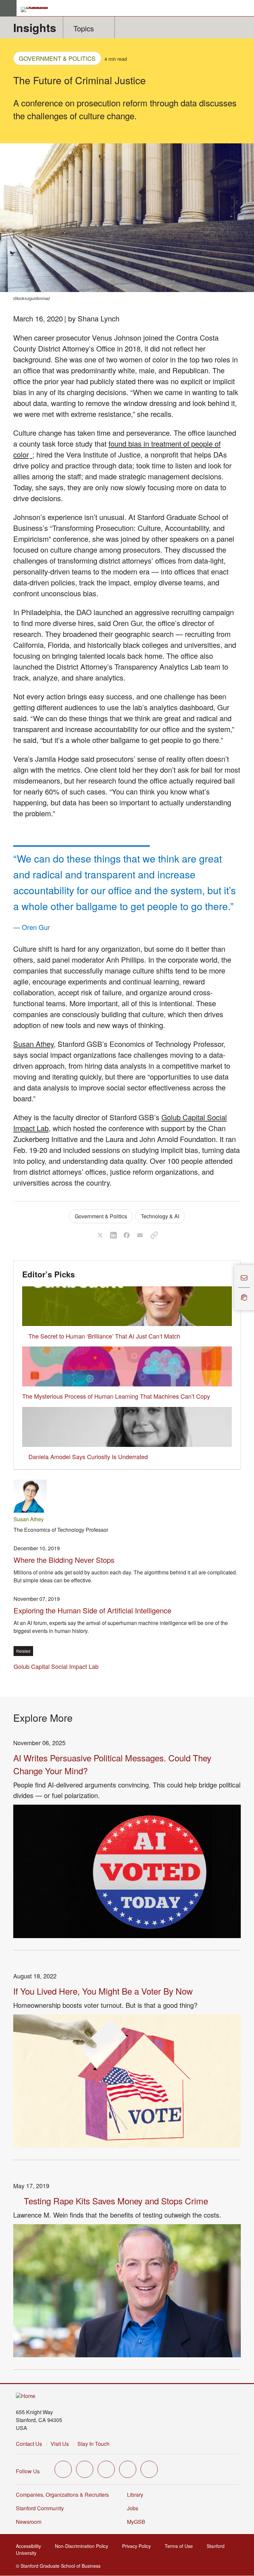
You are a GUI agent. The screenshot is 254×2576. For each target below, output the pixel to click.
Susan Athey (33, 1044)
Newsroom (29, 2522)
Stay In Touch (93, 2444)
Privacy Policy (138, 2546)
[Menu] (8, 8)
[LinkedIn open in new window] (149, 2469)
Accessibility (30, 2546)
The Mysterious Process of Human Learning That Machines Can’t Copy (116, 1396)
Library (135, 2495)
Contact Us (29, 2444)
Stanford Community (40, 2508)
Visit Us (60, 2444)
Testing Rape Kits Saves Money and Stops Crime (116, 2201)
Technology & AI (160, 1216)
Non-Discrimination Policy (84, 2546)
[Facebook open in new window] (85, 2469)
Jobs (133, 2508)
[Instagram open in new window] (106, 2469)
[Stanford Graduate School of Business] (37, 10)
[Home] (26, 2396)
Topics (84, 28)
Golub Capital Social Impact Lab (56, 1666)
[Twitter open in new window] (63, 2469)
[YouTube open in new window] (128, 2469)
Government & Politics (57, 58)
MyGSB (138, 2522)
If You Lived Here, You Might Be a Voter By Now (103, 1991)
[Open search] (246, 8)
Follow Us (28, 2471)
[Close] (230, 1288)
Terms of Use (181, 2546)
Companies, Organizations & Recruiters (62, 2495)
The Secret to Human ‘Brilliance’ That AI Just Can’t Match (104, 1336)
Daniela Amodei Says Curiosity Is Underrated (88, 1456)
